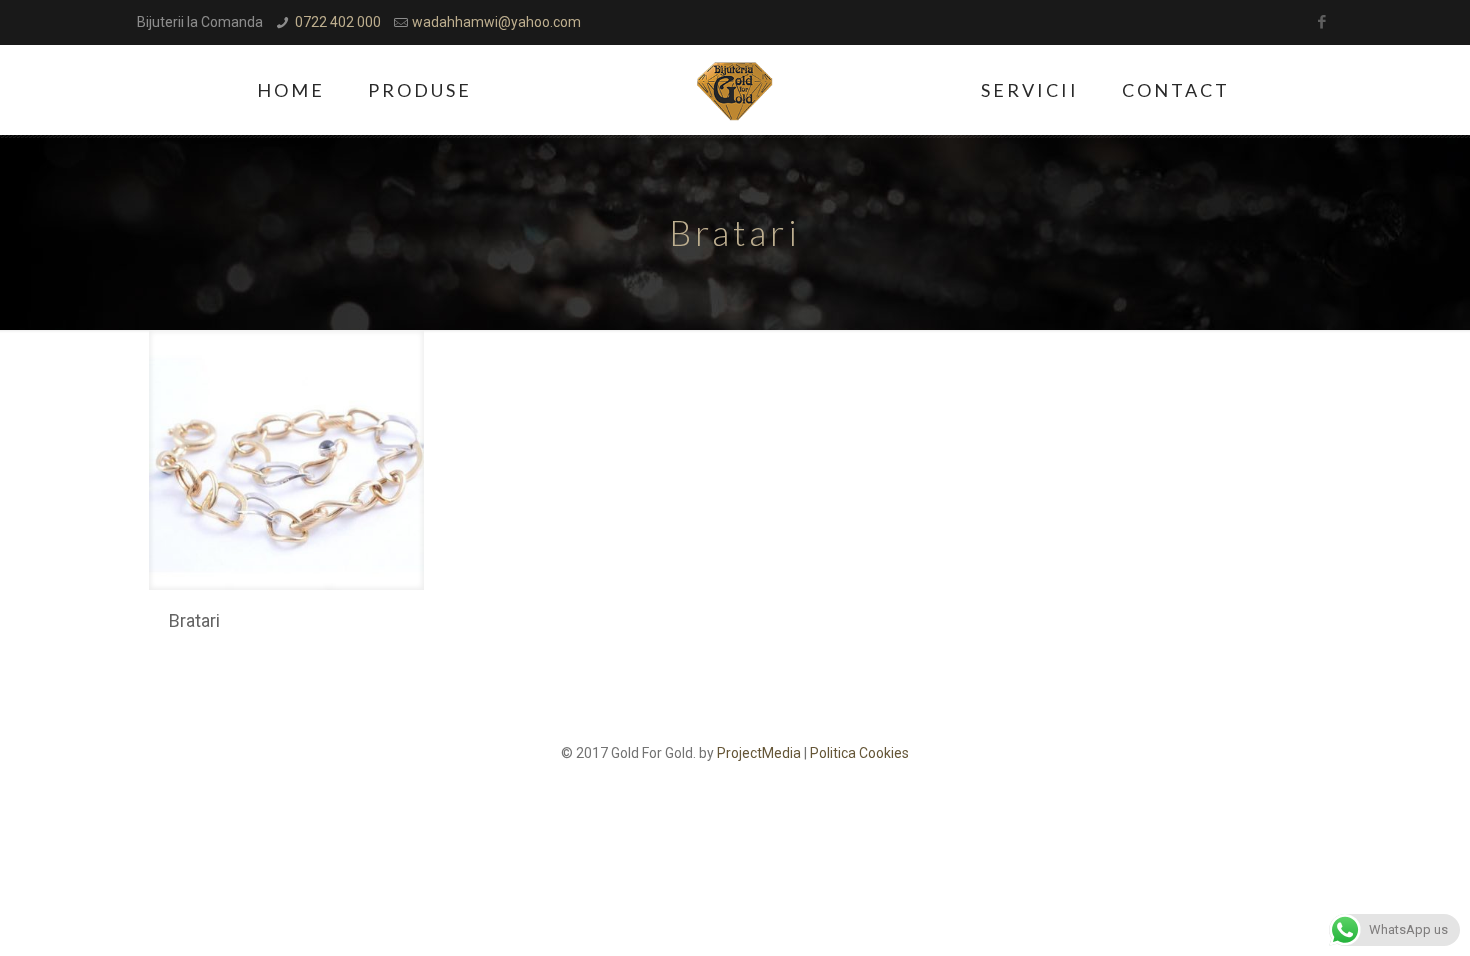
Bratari (194, 620)
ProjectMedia (759, 753)
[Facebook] (1322, 22)
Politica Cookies (859, 753)
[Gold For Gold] (735, 90)
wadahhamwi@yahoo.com (496, 22)
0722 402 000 (338, 22)
